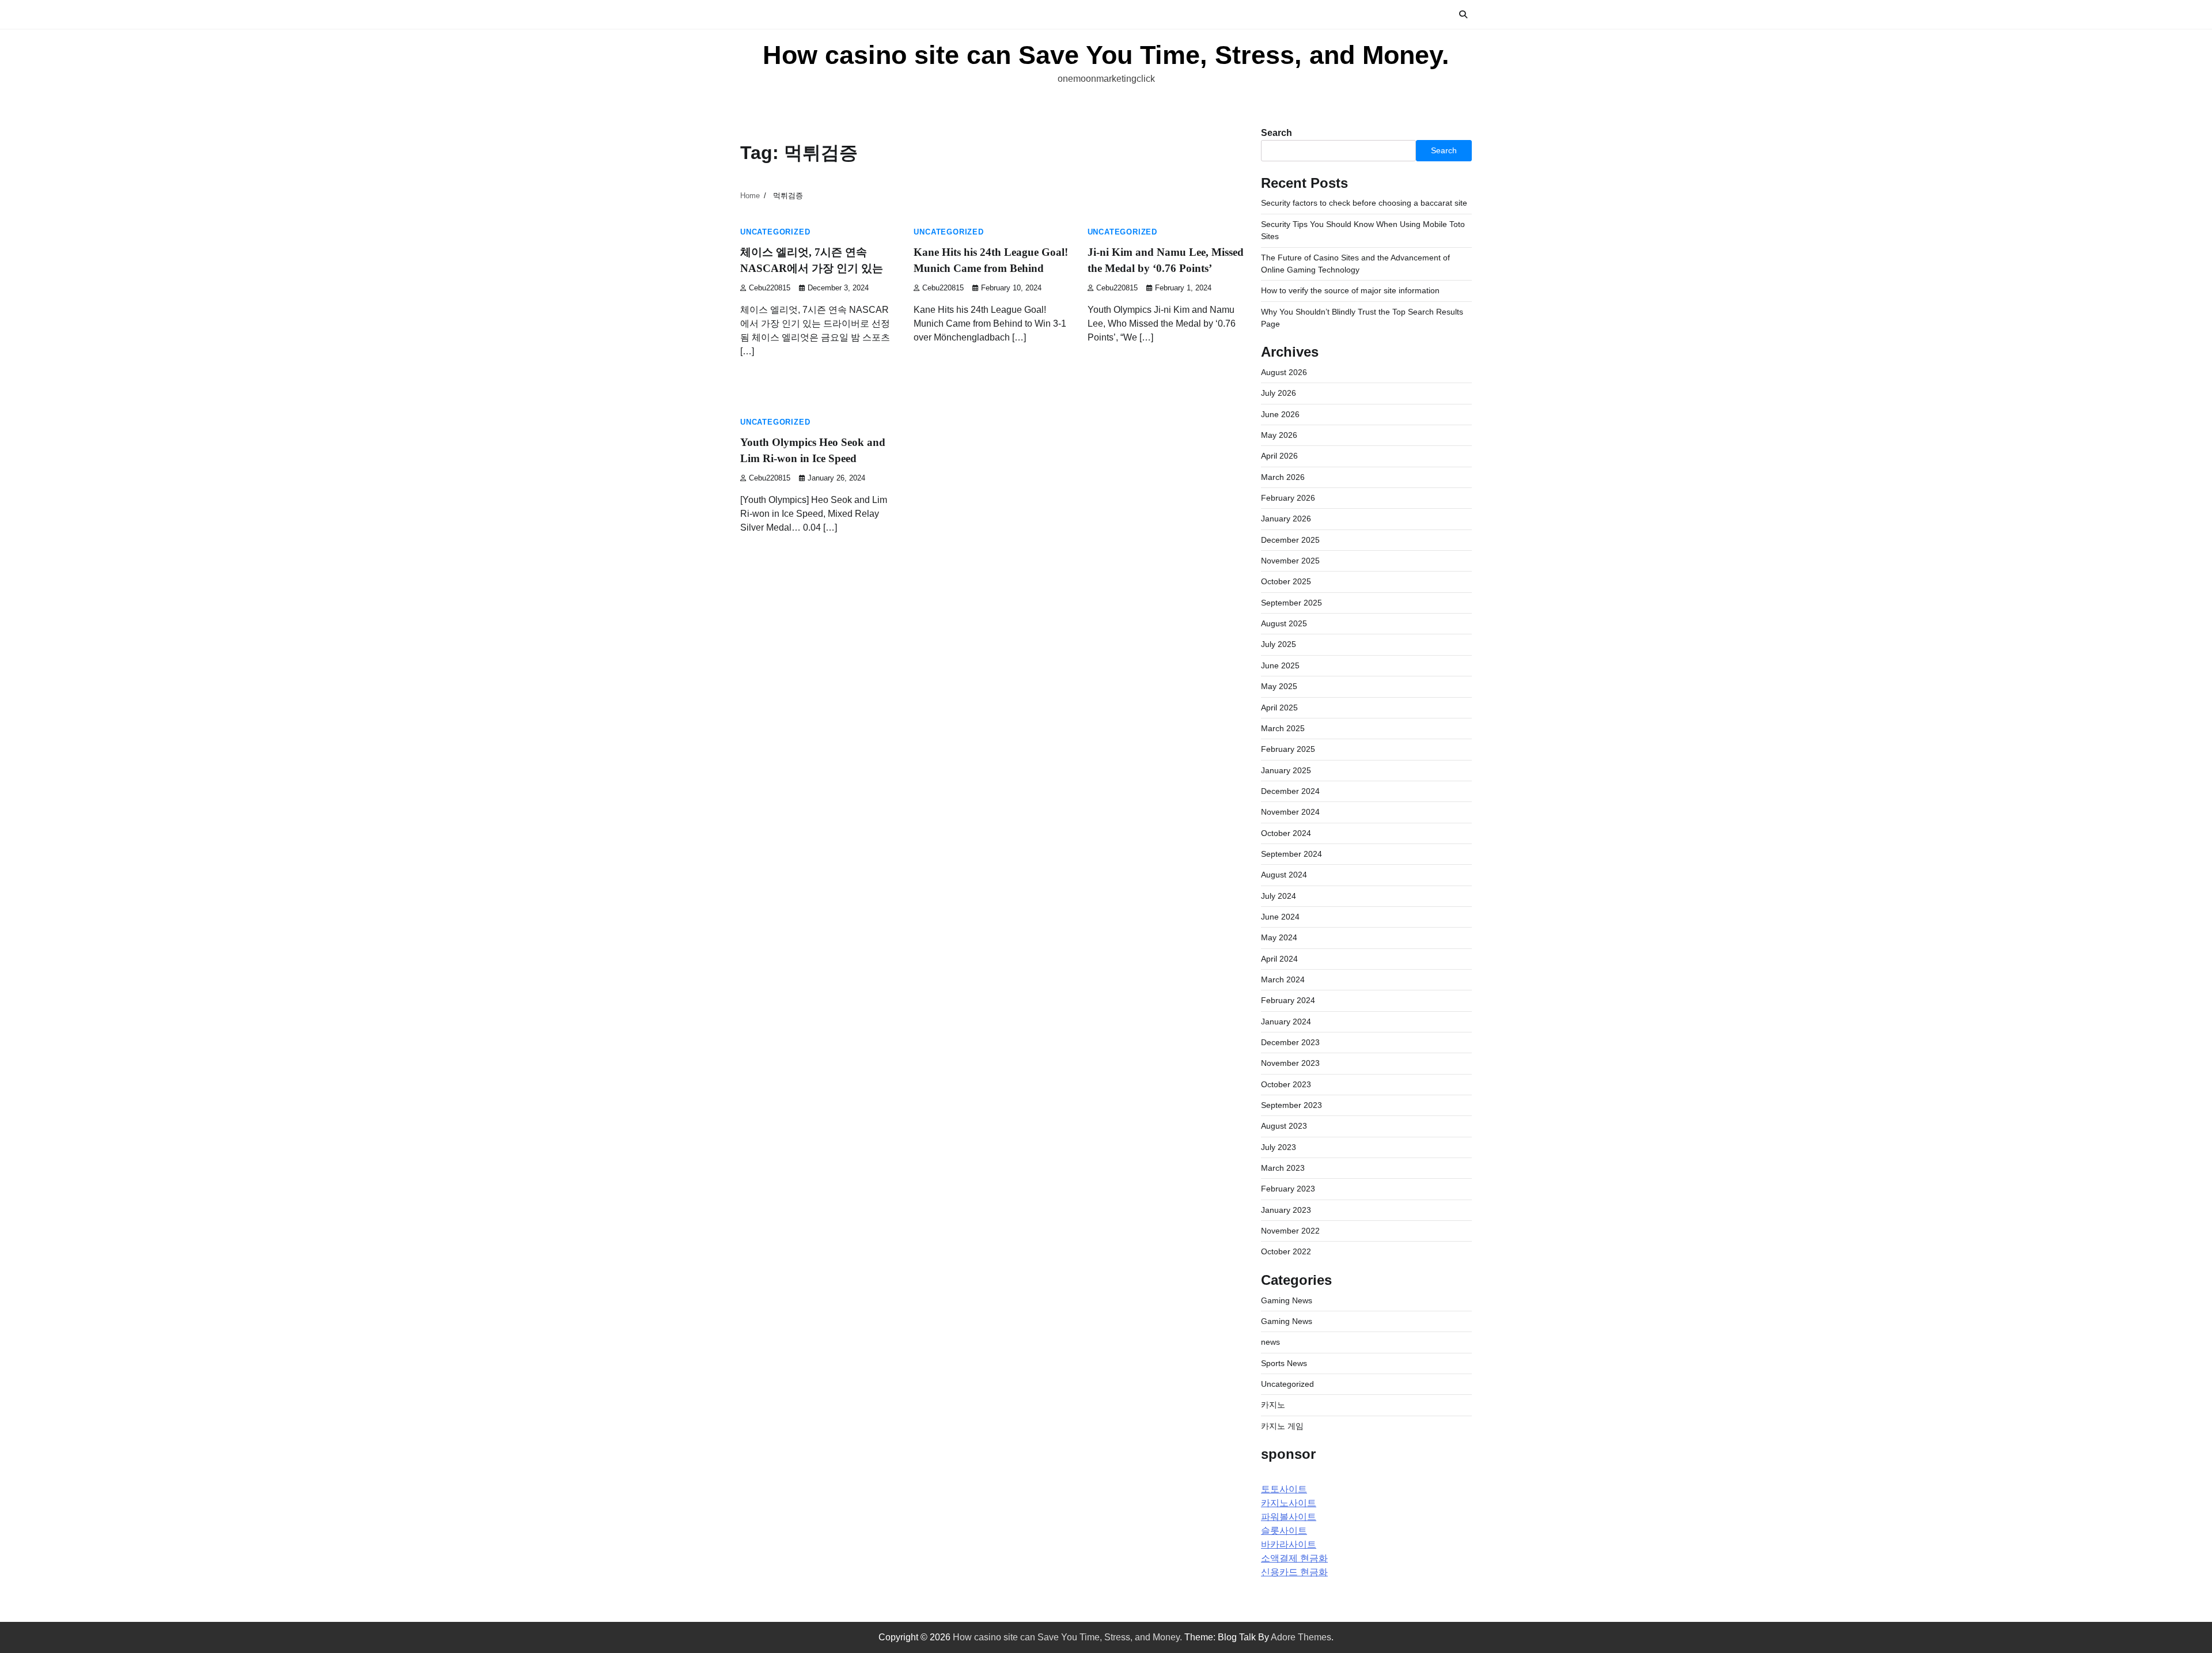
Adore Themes (1301, 1637)
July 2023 (1279, 1147)
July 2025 (1279, 644)
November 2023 (1290, 1063)
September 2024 (1291, 854)
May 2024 (1279, 937)
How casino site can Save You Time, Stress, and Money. (1106, 55)
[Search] (1463, 14)
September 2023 (1291, 1105)
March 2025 (1283, 728)
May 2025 (1279, 686)
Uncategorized (775, 232)
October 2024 (1286, 833)
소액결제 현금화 (1294, 1558)
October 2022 (1286, 1251)
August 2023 (1284, 1126)
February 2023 (1288, 1189)
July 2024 (1279, 896)
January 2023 (1286, 1210)
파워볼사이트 (1289, 1517)
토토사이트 (1284, 1489)
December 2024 (1290, 791)
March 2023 (1283, 1168)
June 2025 (1280, 665)
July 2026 (1279, 393)
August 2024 (1284, 875)
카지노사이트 (1289, 1503)
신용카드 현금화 (1294, 1572)
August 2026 (1284, 372)
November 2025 (1290, 561)
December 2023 (1290, 1042)
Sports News (1284, 1363)
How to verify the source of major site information (1350, 290)
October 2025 (1286, 581)
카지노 (1273, 1405)
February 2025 (1288, 749)
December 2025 (1290, 540)
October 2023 (1286, 1084)
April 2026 (1279, 456)
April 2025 (1279, 708)
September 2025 (1291, 603)
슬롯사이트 (1284, 1531)
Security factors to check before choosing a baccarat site (1364, 203)
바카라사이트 (1289, 1544)
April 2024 (1279, 959)
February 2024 (1288, 1000)
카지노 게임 (1282, 1426)
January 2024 (1286, 1022)
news (1270, 1342)
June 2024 (1280, 917)
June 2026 (1280, 414)
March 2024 (1283, 979)
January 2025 (1286, 770)
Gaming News (1287, 1300)
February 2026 (1288, 498)
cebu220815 (770, 288)
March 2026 (1283, 477)
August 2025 (1284, 623)
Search (1277, 133)
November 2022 (1290, 1231)
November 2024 (1290, 812)
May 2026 (1279, 435)
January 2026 (1286, 519)
